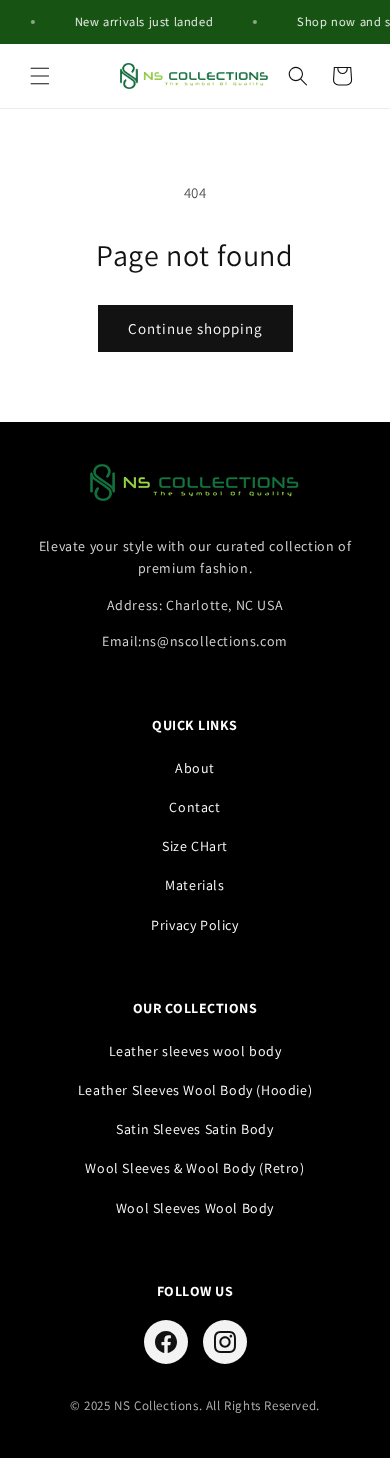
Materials (194, 885)
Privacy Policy (194, 925)
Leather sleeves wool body (195, 1051)
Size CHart (195, 846)
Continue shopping (195, 328)
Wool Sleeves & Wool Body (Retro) (194, 1168)
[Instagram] (225, 1342)
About (195, 768)
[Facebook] (166, 1342)
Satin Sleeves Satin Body (194, 1129)
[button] (40, 76)
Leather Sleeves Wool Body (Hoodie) (195, 1090)
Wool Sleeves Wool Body (195, 1208)
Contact (194, 807)
